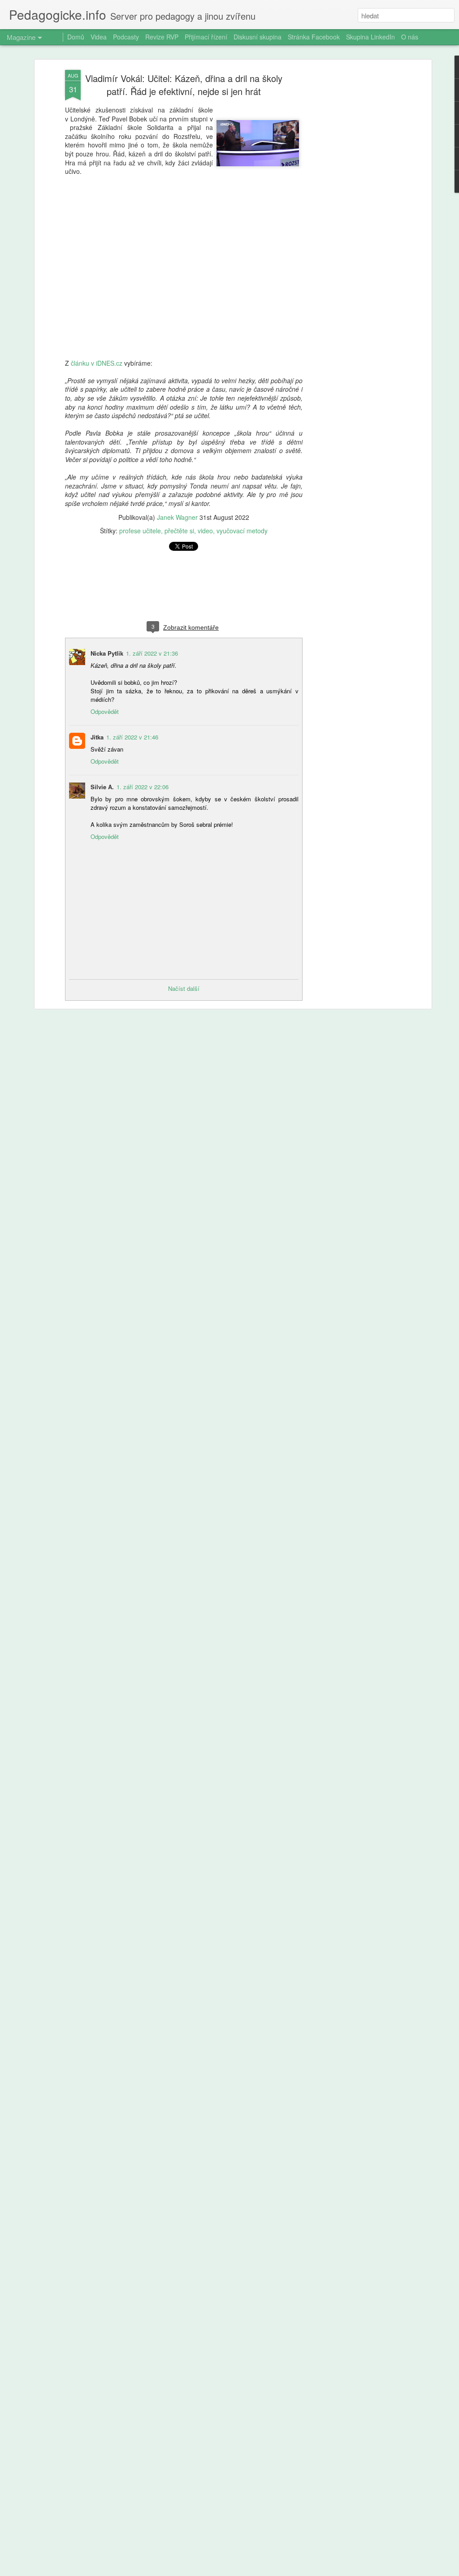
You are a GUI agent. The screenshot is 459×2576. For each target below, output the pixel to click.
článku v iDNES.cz (97, 363)
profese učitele (140, 531)
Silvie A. (102, 787)
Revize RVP (162, 37)
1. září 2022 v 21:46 (132, 737)
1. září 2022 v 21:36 (152, 653)
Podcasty (126, 37)
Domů (76, 37)
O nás (410, 37)
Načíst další (184, 988)
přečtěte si (179, 531)
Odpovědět (105, 711)
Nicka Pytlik (107, 653)
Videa (99, 37)
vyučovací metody (242, 531)
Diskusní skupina (258, 37)
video (205, 531)
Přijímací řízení (206, 37)
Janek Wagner (177, 517)
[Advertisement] (352, 211)
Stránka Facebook (314, 37)
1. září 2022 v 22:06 (143, 787)
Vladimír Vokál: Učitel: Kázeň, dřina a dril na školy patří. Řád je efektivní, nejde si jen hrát (184, 85)
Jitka (97, 737)
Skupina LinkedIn (370, 37)
